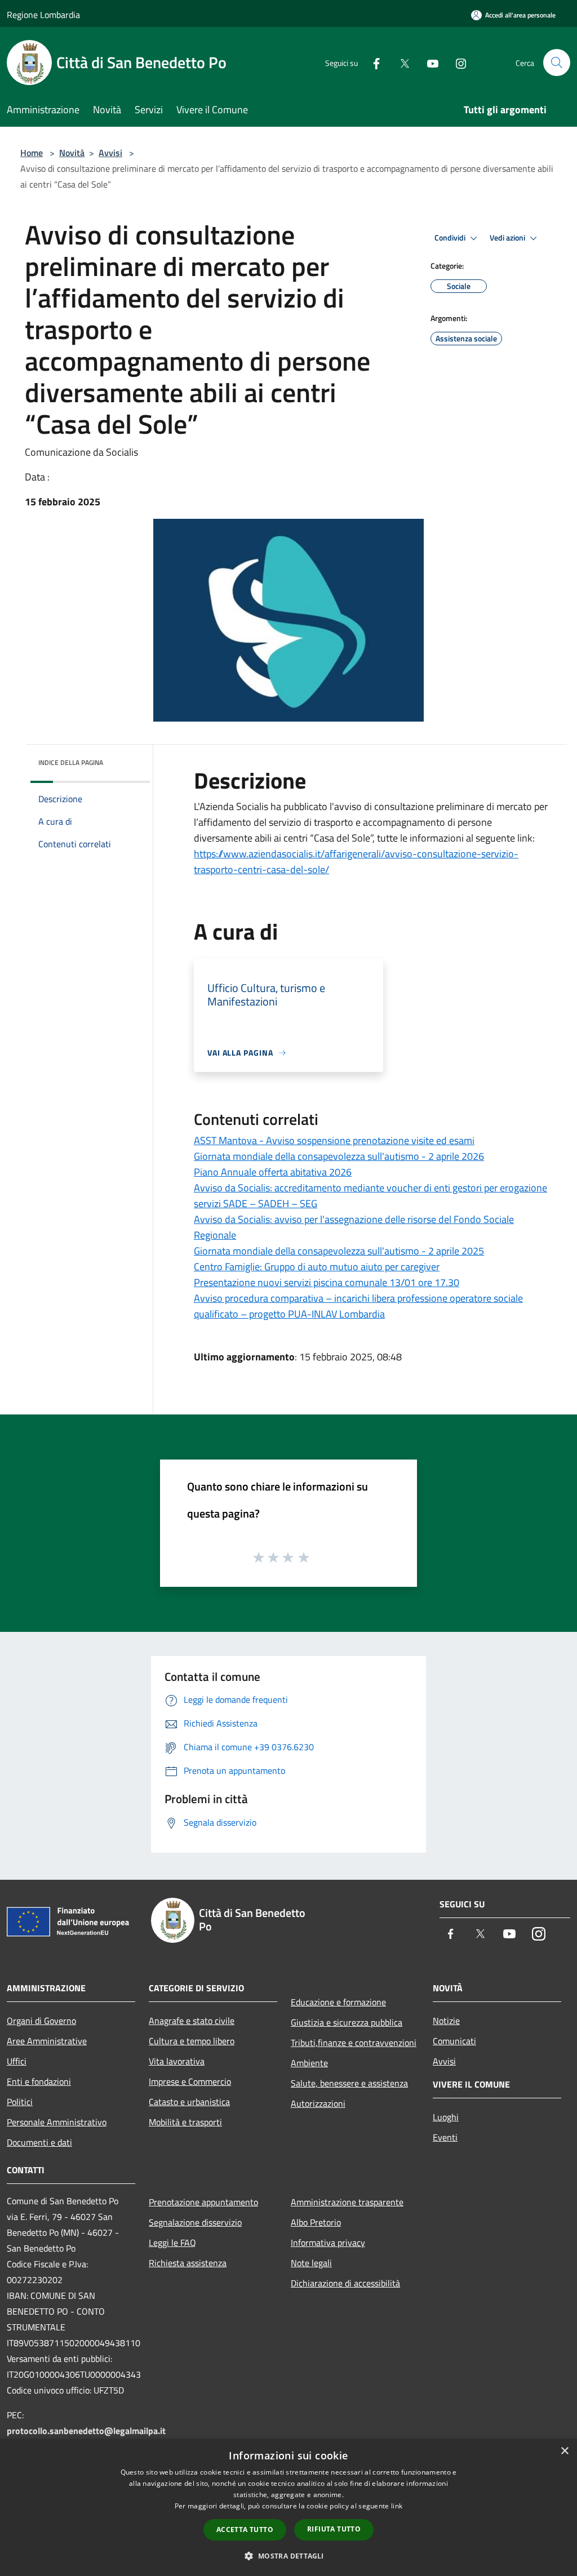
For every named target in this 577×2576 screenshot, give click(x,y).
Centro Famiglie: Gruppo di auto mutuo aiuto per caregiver (317, 1267)
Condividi (451, 238)
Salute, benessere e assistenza (349, 2083)
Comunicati (454, 2041)
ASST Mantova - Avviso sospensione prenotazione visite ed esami (334, 1140)
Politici (20, 2102)
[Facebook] (372, 62)
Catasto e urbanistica (189, 2102)
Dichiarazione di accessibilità (345, 2283)
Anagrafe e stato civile (192, 2021)
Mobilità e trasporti (185, 2122)
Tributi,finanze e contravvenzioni (354, 2043)
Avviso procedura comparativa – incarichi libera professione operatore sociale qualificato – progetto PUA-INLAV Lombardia (358, 1306)
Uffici (17, 2061)
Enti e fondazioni (39, 2081)
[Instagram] (456, 62)
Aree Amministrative (47, 2041)
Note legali (311, 2263)
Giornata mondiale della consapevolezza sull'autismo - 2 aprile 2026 (339, 1156)
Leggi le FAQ (172, 2243)
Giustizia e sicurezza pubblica (347, 2022)
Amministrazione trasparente (347, 2202)
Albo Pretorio (316, 2222)
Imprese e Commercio (190, 2081)
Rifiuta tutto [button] (334, 2529)
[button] (288, 2556)
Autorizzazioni (318, 2103)
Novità (72, 153)
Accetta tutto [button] (245, 2530)
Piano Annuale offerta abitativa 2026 (273, 1172)
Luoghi (446, 2117)
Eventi (445, 2137)
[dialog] (288, 2508)
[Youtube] (428, 62)
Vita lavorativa (177, 2061)
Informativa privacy (328, 2243)
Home (32, 153)
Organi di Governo (41, 2021)
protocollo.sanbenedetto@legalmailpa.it (86, 2431)
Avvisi (110, 153)
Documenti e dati (39, 2142)
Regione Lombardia (43, 15)
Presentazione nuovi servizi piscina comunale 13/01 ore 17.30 (327, 1282)
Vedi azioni (508, 238)
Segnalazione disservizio (195, 2222)
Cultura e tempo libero (192, 2041)
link (397, 2506)
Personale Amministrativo (57, 2122)
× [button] (564, 2451)
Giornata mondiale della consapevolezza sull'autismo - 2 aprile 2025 (339, 1251)
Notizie (446, 2021)
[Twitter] (400, 62)
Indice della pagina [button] (71, 762)
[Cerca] (557, 63)
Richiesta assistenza (188, 2263)
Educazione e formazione (338, 2002)
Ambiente (309, 2063)
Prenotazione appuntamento (203, 2202)
